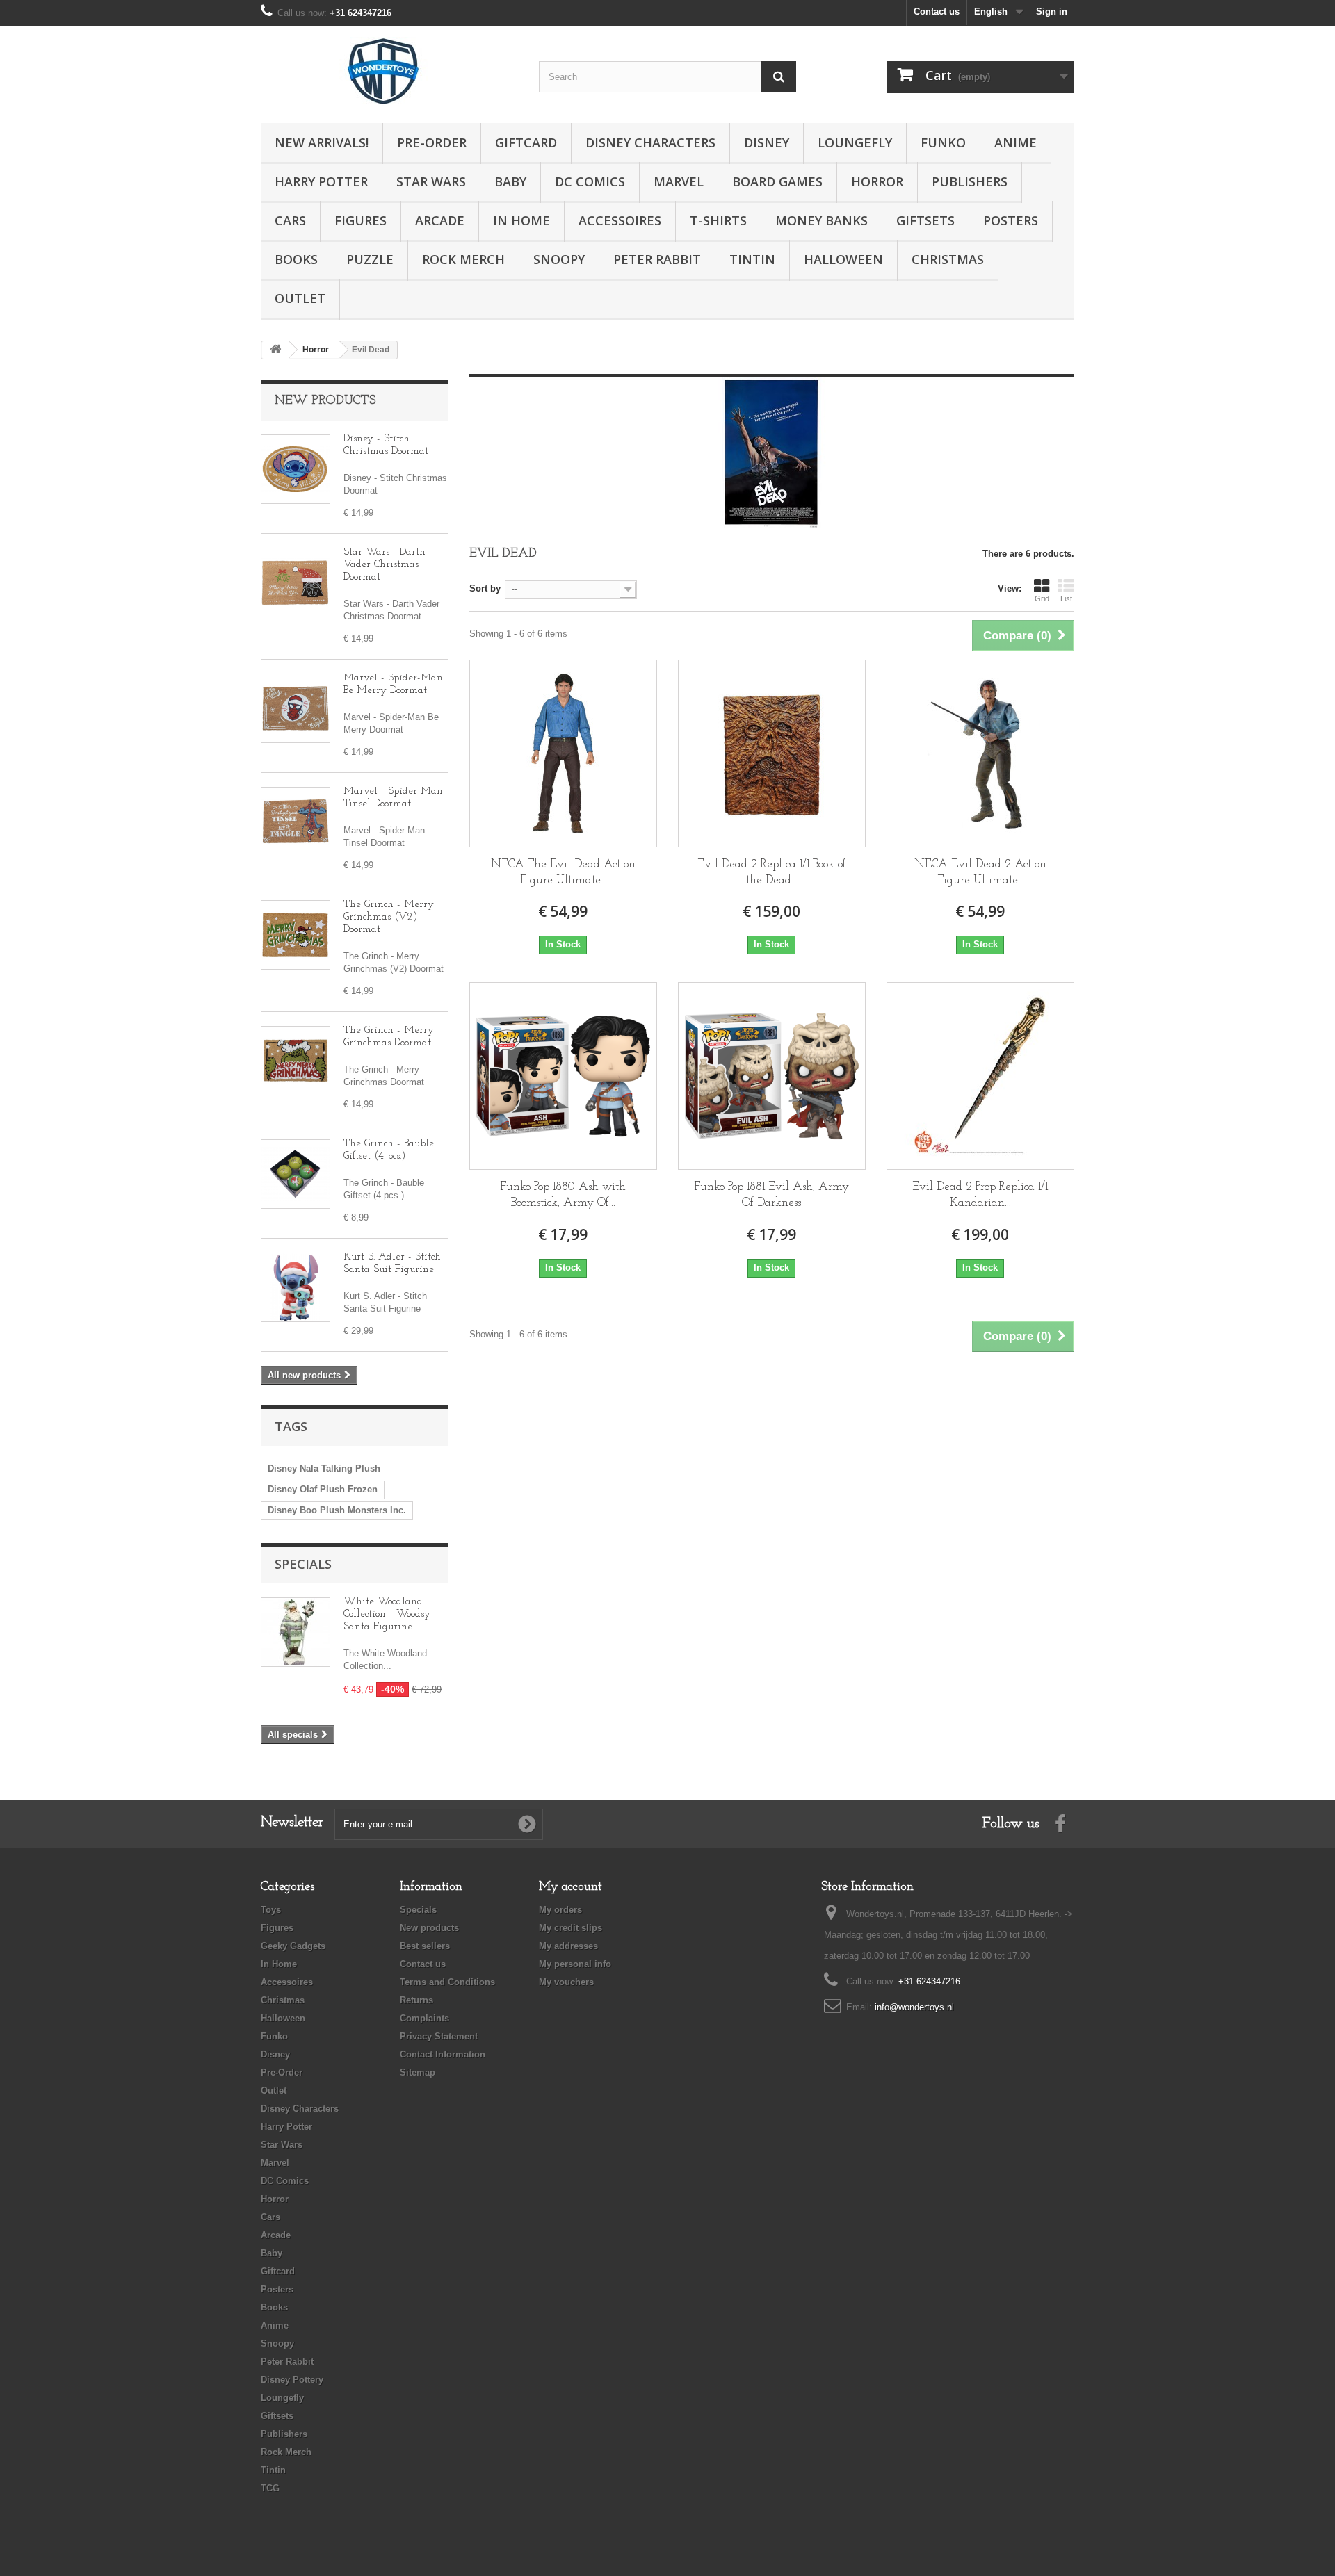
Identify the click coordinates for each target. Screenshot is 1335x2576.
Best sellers (425, 1946)
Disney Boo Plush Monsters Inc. (337, 1510)
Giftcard (526, 142)
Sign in (1052, 11)
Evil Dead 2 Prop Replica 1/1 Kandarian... (980, 1195)
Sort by (485, 588)
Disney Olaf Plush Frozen (323, 1489)
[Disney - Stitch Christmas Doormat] (296, 469)
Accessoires (620, 220)
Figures (361, 220)
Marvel (679, 181)
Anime (1016, 142)
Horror (877, 181)
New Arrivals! (322, 142)
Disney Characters (650, 142)
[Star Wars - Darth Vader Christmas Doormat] (296, 582)
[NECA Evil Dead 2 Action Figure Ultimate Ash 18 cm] (980, 753)
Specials (303, 1564)
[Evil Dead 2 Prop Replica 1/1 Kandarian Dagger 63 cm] (980, 1076)
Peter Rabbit (657, 259)
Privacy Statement (439, 2036)
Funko (943, 142)
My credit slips (571, 1928)
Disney (767, 142)
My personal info (575, 1964)
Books (296, 259)
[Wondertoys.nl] (389, 71)
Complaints (424, 2018)
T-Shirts (718, 220)
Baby (510, 181)
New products (325, 401)
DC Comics (590, 181)
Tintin (752, 259)
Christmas (948, 259)
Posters (1011, 220)
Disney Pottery (292, 2380)
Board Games (777, 181)
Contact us (937, 11)
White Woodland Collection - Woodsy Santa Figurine (387, 1614)
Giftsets (925, 220)
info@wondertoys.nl (914, 2007)
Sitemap (418, 2072)
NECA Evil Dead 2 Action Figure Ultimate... (980, 872)
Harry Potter (321, 181)
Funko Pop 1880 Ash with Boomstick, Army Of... (563, 1195)
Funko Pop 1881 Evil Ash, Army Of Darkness (771, 1195)
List (1066, 598)
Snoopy (559, 259)
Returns (416, 2000)
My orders (560, 1910)
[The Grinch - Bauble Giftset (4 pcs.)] (296, 1174)
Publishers (970, 181)
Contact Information (443, 2054)
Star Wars (431, 181)
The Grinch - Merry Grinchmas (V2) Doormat (389, 917)
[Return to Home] (275, 350)
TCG (270, 2488)
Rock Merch (463, 259)
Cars (290, 220)
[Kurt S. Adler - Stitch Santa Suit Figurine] (296, 1287)
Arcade (440, 220)
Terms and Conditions (447, 1982)
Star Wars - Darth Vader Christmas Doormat (385, 565)
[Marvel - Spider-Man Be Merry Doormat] (296, 708)
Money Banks (822, 220)
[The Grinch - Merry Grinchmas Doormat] (296, 1061)
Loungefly (855, 142)
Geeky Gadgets (293, 1946)
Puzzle (370, 259)
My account (571, 1887)
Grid (1042, 598)
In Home (521, 220)
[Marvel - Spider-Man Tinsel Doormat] (296, 822)
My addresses (568, 1946)
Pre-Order (432, 142)
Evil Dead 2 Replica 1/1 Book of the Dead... (772, 872)
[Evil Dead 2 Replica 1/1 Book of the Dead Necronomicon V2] (772, 753)
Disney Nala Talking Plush (324, 1468)
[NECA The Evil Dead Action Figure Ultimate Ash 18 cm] (563, 753)
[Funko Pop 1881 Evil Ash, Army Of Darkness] (772, 1076)
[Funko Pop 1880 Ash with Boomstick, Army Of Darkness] (563, 1076)
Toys (271, 1910)
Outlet (300, 298)
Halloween (843, 259)
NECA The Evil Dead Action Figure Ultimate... (563, 872)
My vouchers (566, 1982)
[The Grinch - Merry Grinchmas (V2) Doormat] (296, 935)
